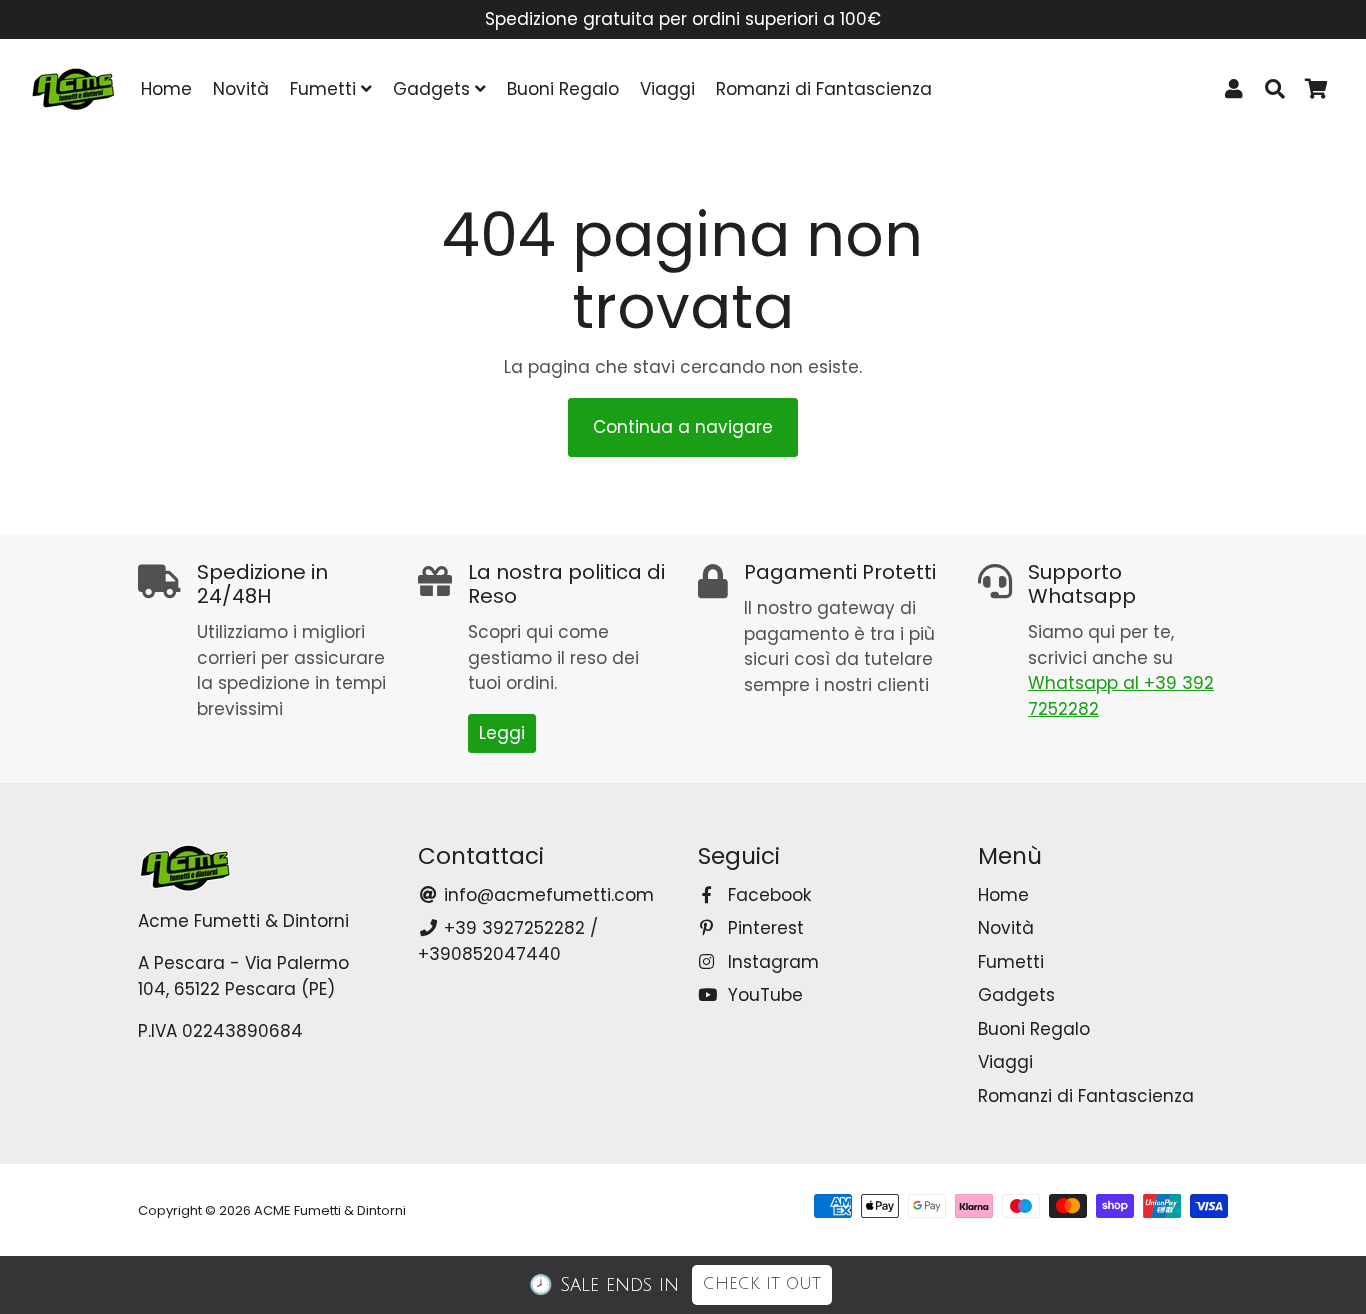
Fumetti (325, 89)
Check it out (762, 1284)
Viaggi (667, 89)
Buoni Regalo (563, 89)
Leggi (502, 733)
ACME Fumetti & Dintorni (330, 1210)
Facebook (767, 895)
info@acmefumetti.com (546, 895)
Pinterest (763, 928)
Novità (241, 89)
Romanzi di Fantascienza (824, 89)
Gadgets (434, 89)
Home (166, 89)
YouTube (763, 995)
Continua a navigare (683, 427)
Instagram (771, 962)
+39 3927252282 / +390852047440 (508, 941)
